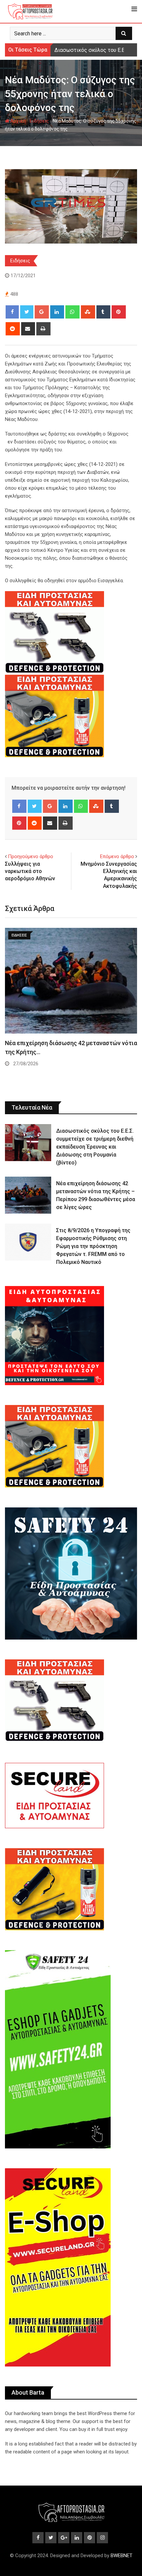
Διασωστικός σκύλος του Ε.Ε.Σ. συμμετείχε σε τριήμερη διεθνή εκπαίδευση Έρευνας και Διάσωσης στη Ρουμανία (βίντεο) (95, 1147)
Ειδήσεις (39, 121)
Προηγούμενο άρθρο (31, 856)
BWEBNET (122, 2556)
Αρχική (18, 121)
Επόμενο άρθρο (117, 856)
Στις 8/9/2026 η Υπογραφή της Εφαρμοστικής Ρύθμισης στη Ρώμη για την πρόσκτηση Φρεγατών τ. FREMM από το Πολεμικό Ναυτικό (93, 1246)
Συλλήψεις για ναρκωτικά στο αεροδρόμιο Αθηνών (30, 871)
